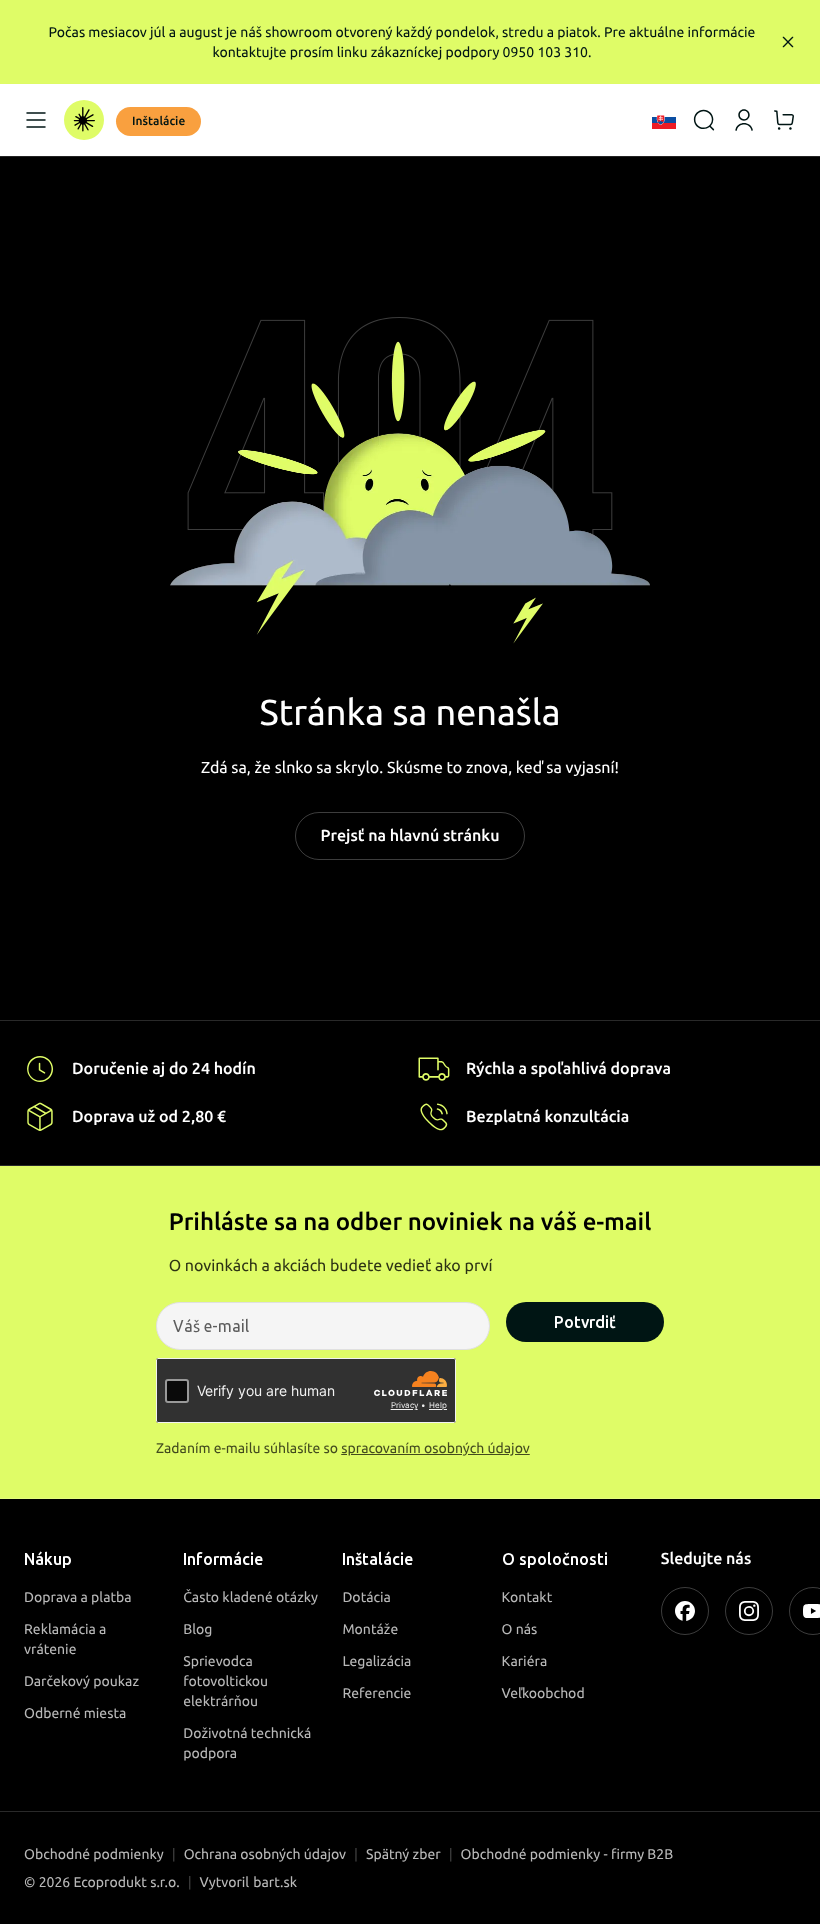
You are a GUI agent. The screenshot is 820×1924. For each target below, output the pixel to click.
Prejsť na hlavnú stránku (409, 836)
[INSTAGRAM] (749, 1611)
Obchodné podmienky (94, 1854)
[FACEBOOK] (685, 1611)
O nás (520, 1629)
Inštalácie (158, 121)
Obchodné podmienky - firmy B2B (567, 1854)
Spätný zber (403, 1854)
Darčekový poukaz (81, 1681)
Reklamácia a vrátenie (65, 1639)
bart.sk (275, 1882)
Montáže (370, 1629)
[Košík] (784, 120)
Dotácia (366, 1597)
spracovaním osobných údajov (435, 1448)
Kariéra (525, 1661)
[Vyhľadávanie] (704, 120)
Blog (197, 1629)
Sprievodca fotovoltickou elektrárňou (225, 1681)
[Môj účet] (744, 120)
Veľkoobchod (543, 1693)
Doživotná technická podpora (247, 1743)
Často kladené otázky (250, 1597)
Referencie (376, 1693)
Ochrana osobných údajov (265, 1854)
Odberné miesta (75, 1713)
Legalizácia (376, 1661)
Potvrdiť (585, 1322)
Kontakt (527, 1597)
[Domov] (84, 120)
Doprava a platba (78, 1597)
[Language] (664, 120)
